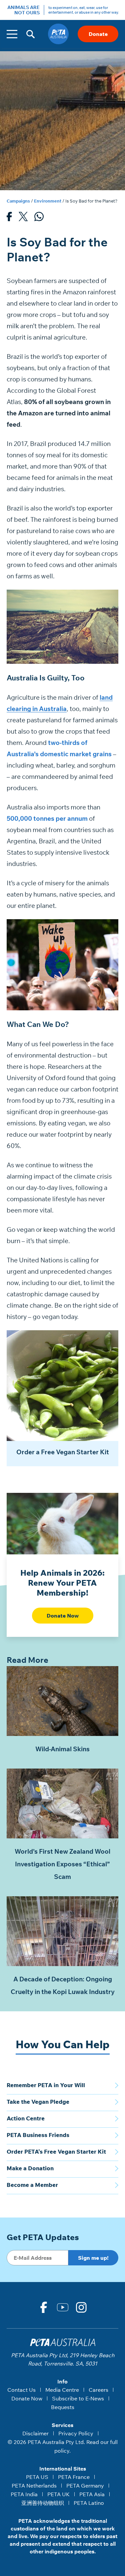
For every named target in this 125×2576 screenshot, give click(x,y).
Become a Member (32, 2185)
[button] (30, 34)
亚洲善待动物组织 (43, 2503)
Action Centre (26, 2118)
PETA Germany (85, 2486)
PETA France (74, 2477)
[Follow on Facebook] (44, 2307)
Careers (98, 2390)
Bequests (63, 2407)
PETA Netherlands (34, 2486)
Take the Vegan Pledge (38, 2102)
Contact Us (21, 2390)
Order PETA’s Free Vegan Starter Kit (56, 2151)
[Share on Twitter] (23, 218)
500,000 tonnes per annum (47, 818)
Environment (48, 201)
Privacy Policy (76, 2433)
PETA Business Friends (38, 2135)
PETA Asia (92, 2494)
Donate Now (63, 1616)
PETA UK (58, 2494)
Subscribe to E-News (78, 2398)
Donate (98, 34)
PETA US (37, 2477)
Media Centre (62, 2390)
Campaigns (18, 201)
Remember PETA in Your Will (46, 2085)
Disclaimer (35, 2433)
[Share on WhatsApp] (39, 218)
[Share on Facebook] (9, 218)
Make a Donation (30, 2168)
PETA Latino (89, 2503)
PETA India (24, 2494)
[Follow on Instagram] (82, 2307)
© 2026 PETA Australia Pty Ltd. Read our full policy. (63, 2446)
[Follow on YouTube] (63, 2307)
